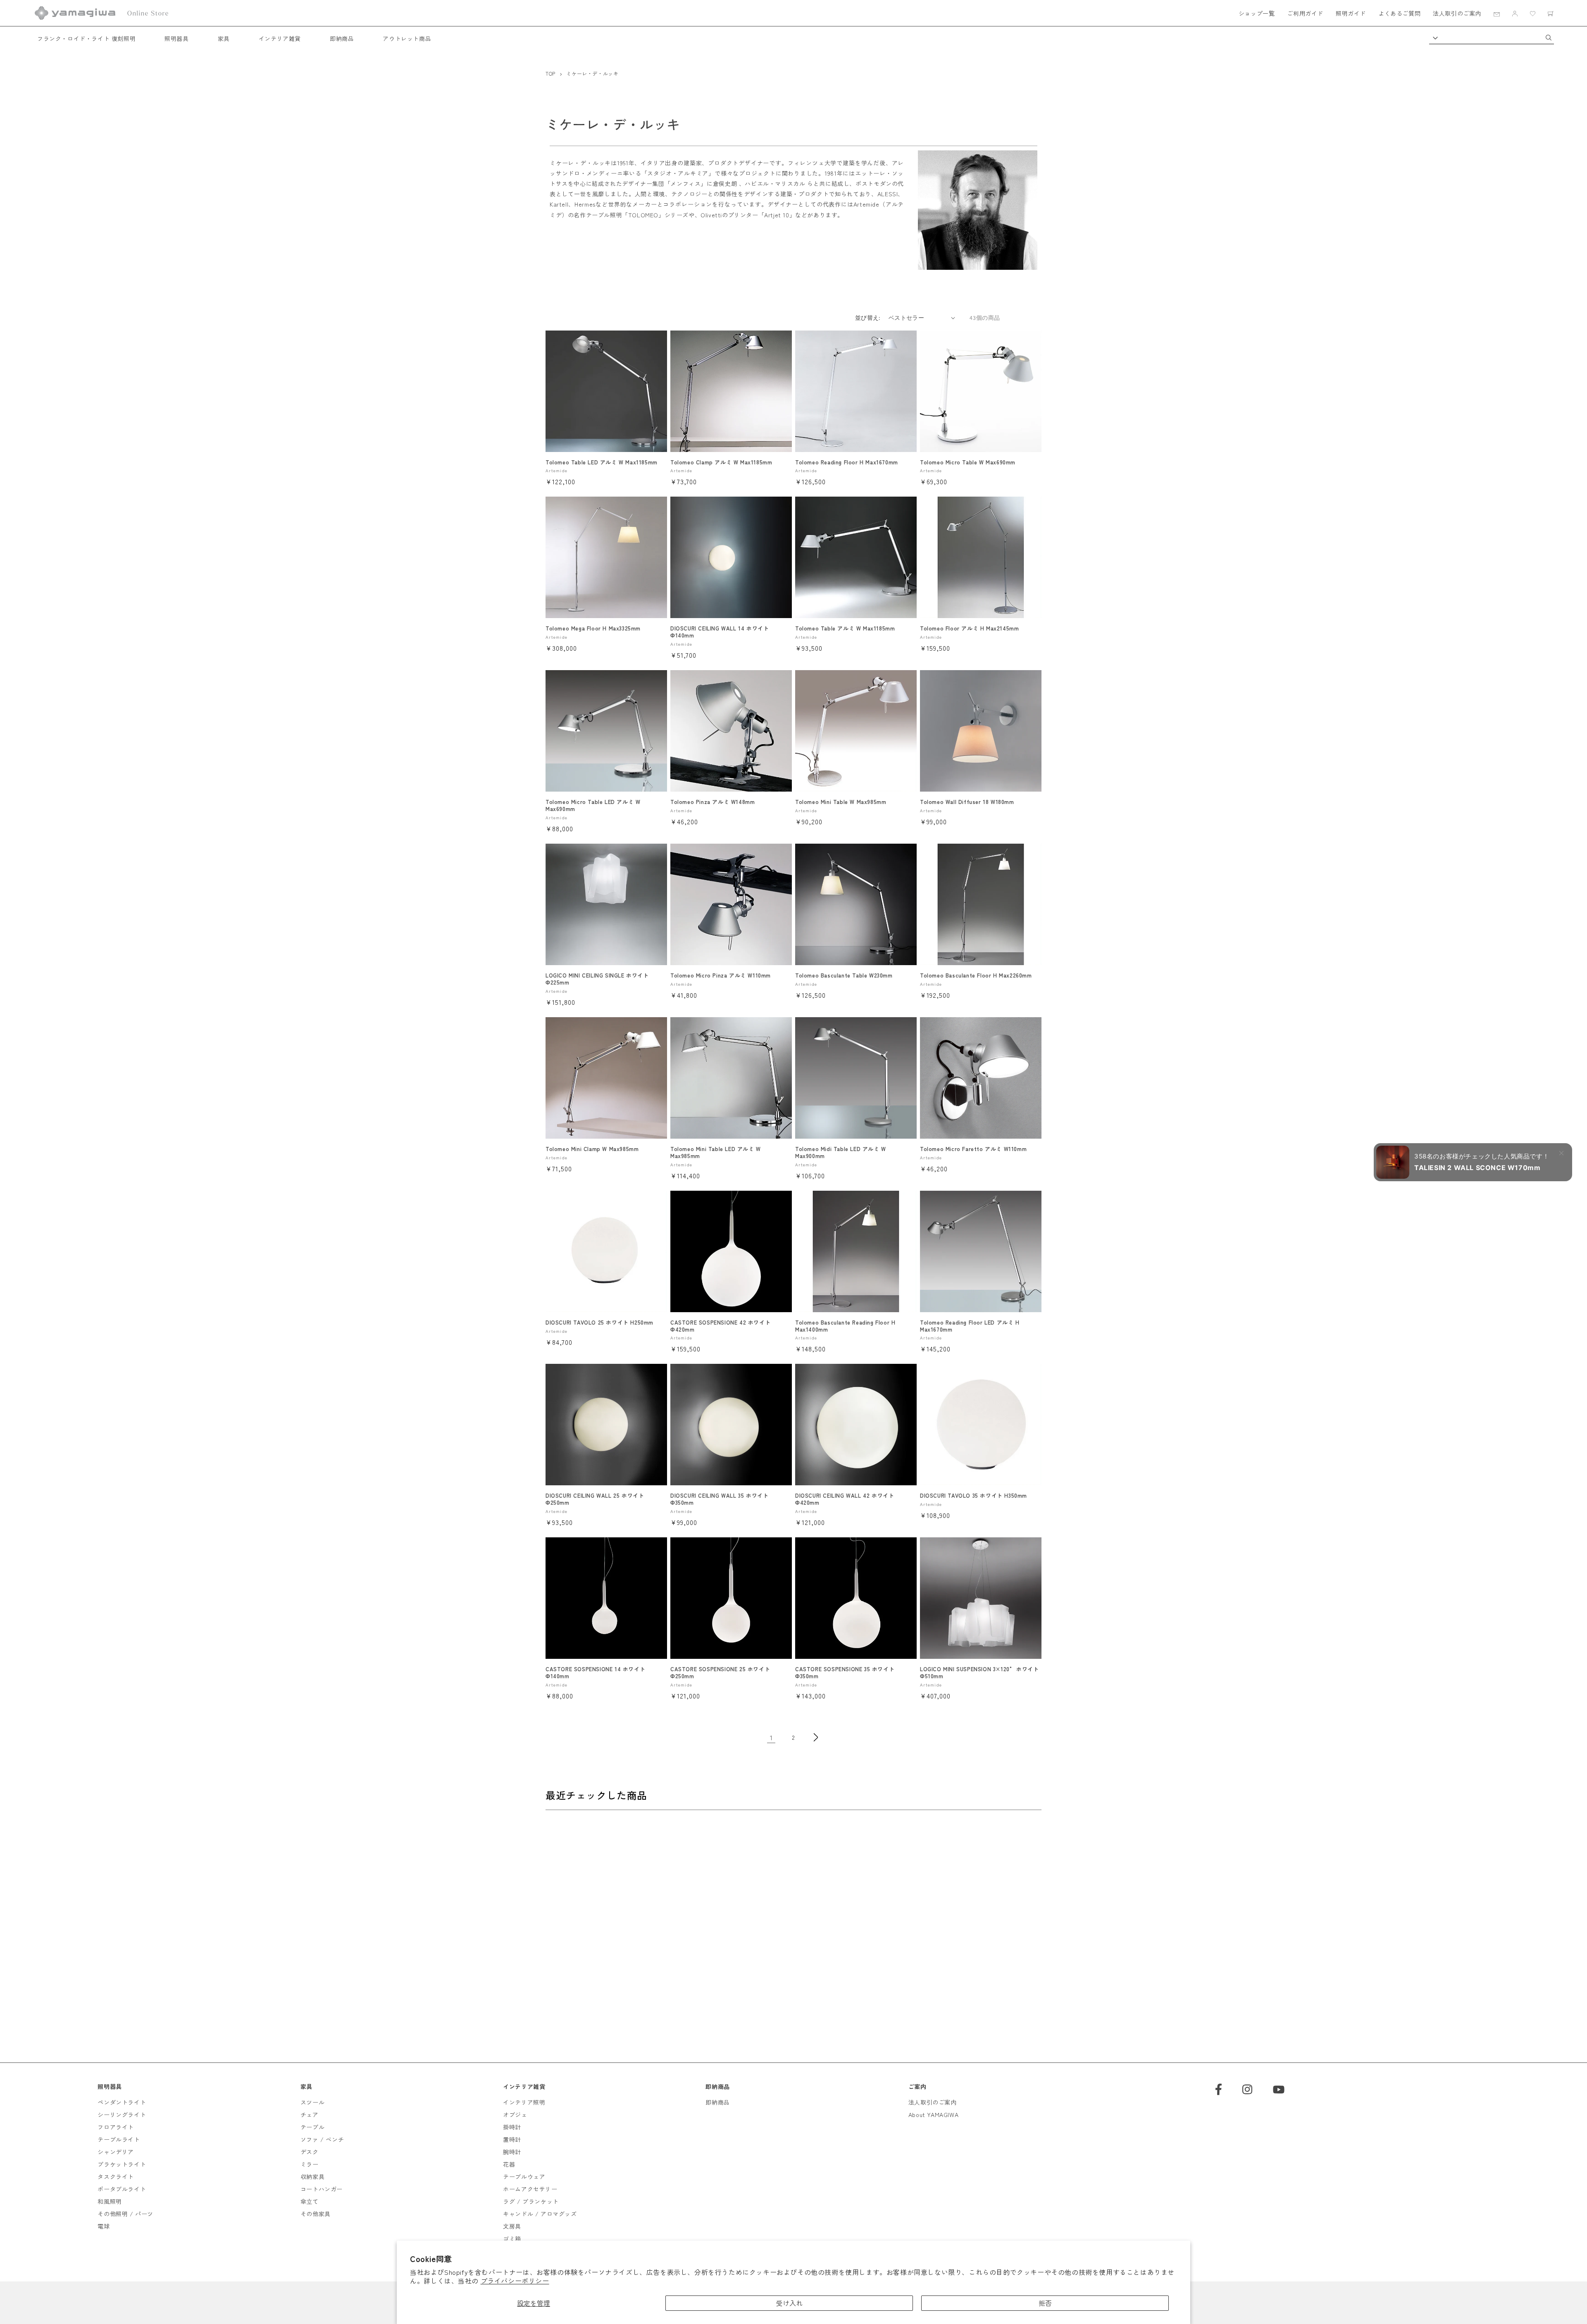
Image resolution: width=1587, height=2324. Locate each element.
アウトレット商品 (407, 38)
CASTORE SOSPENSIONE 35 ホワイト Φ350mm (845, 1673)
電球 (104, 2226)
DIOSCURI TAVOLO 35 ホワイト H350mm (973, 1496)
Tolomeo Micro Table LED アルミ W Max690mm (593, 806)
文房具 (512, 2226)
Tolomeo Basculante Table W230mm (844, 976)
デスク (310, 2152)
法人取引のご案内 (1457, 13)
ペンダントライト (122, 2102)
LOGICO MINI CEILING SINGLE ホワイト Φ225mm (597, 979)
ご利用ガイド (1305, 13)
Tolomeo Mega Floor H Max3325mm (593, 629)
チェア (310, 2115)
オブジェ (515, 2115)
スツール (312, 2102)
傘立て (310, 2201)
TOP (550, 73)
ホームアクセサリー (530, 2189)
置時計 (512, 2139)
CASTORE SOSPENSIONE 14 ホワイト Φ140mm (595, 1673)
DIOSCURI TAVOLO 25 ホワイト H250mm (599, 1323)
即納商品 (342, 38)
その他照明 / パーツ (125, 2214)
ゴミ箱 (512, 2238)
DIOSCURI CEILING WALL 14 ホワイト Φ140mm (720, 632)
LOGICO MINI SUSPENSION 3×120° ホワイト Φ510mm (979, 1673)
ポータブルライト (122, 2189)
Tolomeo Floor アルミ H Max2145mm (969, 629)
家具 (224, 38)
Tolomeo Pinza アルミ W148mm (712, 802)
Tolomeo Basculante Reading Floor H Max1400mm (845, 1326)
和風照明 (110, 2201)
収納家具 (312, 2177)
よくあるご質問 (1399, 13)
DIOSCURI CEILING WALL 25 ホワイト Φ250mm (595, 1499)
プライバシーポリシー (515, 2281)
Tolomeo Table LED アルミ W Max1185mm (602, 463)
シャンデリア (116, 2152)
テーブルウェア (524, 2177)
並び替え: (868, 318)
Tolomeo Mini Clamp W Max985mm (592, 1149)
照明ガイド (1351, 13)
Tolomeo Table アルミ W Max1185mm (845, 629)
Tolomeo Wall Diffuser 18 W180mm (967, 802)
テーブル (312, 2127)
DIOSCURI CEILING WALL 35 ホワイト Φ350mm (719, 1499)
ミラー (310, 2164)
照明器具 (176, 38)
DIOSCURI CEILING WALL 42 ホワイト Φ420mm (845, 1499)
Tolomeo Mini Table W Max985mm (841, 802)
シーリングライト (122, 2115)
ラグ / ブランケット (531, 2201)
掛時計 (512, 2127)
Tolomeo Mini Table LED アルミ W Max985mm (716, 1153)
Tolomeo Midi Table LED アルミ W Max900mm (841, 1153)
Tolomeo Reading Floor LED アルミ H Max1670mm (970, 1326)
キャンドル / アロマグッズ (540, 2214)
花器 (509, 2164)
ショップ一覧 (1257, 13)
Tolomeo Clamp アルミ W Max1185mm (721, 463)
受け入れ (789, 2303)
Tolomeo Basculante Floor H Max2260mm (976, 976)
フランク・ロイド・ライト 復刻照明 (86, 38)
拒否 (1045, 2303)
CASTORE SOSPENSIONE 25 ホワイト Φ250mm (720, 1673)
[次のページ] (816, 1737)
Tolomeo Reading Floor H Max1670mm (847, 463)
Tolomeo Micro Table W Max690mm (968, 463)
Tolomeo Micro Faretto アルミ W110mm (973, 1149)
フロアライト (116, 2127)
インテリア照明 (524, 2102)
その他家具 (316, 2214)
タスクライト (116, 2177)
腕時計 (512, 2152)
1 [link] (771, 1737)
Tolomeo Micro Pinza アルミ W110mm (721, 976)
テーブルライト (119, 2139)
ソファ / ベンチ (322, 2139)
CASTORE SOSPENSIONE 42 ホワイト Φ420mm (720, 1326)
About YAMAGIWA (933, 2115)
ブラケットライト (122, 2164)
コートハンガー (322, 2189)
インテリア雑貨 (280, 38)
